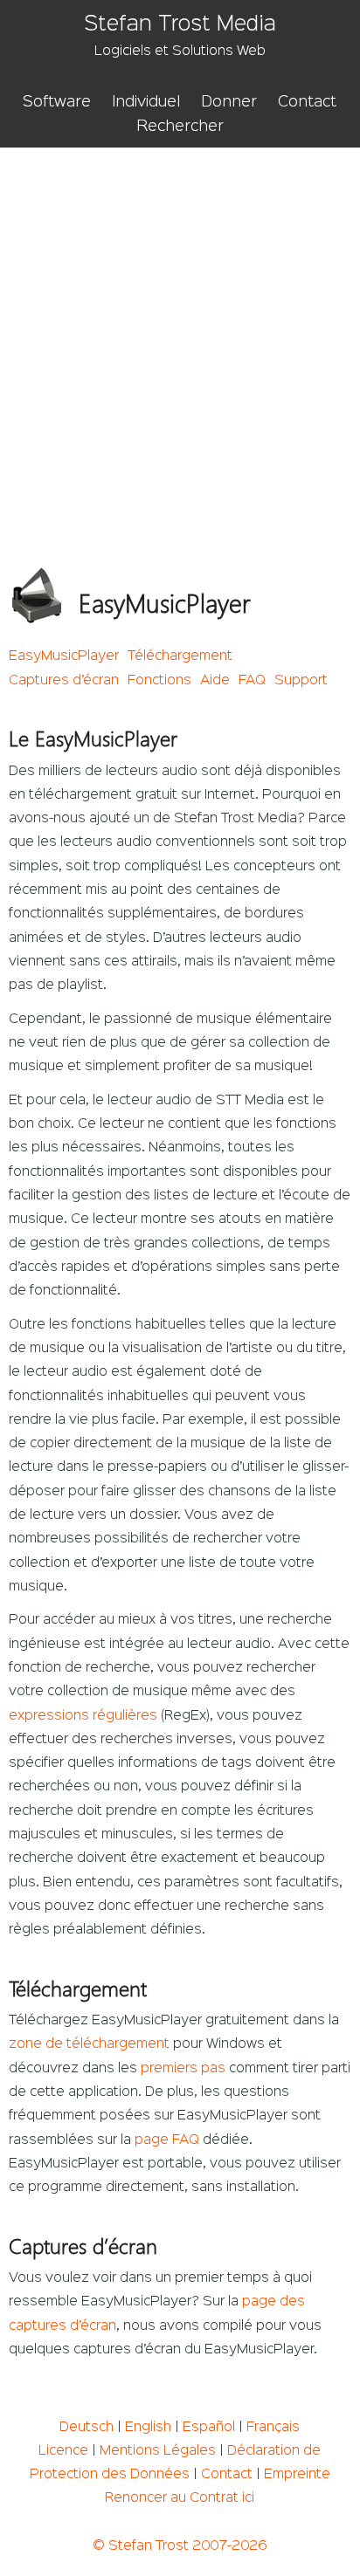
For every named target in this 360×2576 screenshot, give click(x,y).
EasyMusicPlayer (64, 656)
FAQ (252, 681)
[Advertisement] (180, 336)
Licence (63, 2451)
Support (301, 681)
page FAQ (167, 2140)
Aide (215, 681)
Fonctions (159, 681)
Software (57, 102)
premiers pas (183, 2069)
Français (273, 2428)
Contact (307, 102)
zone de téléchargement (89, 2044)
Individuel (146, 102)
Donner (229, 102)
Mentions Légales (158, 2451)
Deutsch (87, 2428)
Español (209, 2428)
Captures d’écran (64, 681)
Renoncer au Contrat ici (180, 2498)
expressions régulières (83, 1716)
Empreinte (297, 2475)
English (148, 2428)
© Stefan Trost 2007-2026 (180, 2546)
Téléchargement (180, 656)
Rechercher (180, 127)
